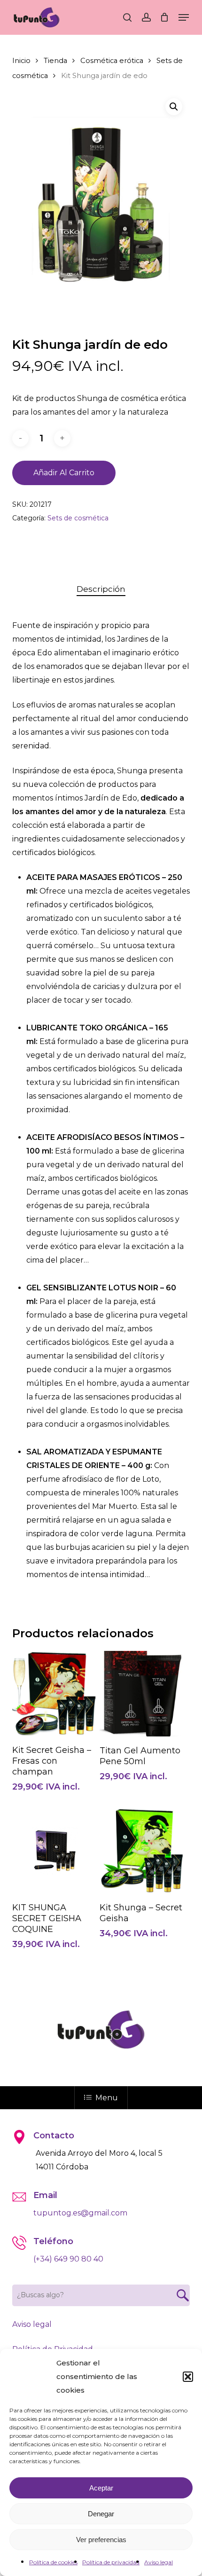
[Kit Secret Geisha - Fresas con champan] (55, 1693)
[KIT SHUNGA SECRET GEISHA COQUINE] (55, 1851)
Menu (107, 2098)
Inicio (21, 61)
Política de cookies (53, 2562)
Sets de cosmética (78, 518)
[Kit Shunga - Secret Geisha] (142, 1850)
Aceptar (101, 2488)
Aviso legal (159, 2562)
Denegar (101, 2514)
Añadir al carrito (64, 473)
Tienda (55, 61)
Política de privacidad (111, 2562)
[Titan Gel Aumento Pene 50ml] (142, 1694)
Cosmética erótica (112, 61)
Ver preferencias (101, 2540)
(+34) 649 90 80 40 (68, 2259)
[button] (188, 2377)
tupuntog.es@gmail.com (80, 2213)
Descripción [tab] (101, 589)
